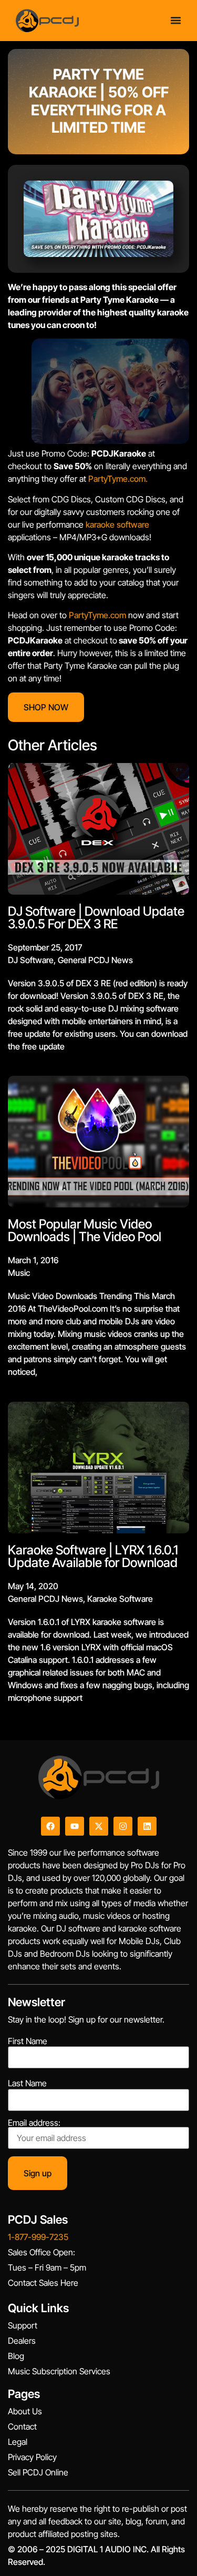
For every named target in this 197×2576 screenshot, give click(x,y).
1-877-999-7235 (38, 2237)
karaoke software (117, 524)
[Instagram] (123, 1826)
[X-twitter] (99, 1826)
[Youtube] (75, 1826)
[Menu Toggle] (176, 20)
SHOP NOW (46, 707)
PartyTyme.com (97, 615)
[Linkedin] (147, 1826)
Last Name (27, 2083)
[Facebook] (50, 1826)
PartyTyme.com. (118, 479)
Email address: (34, 2123)
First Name (28, 2041)
